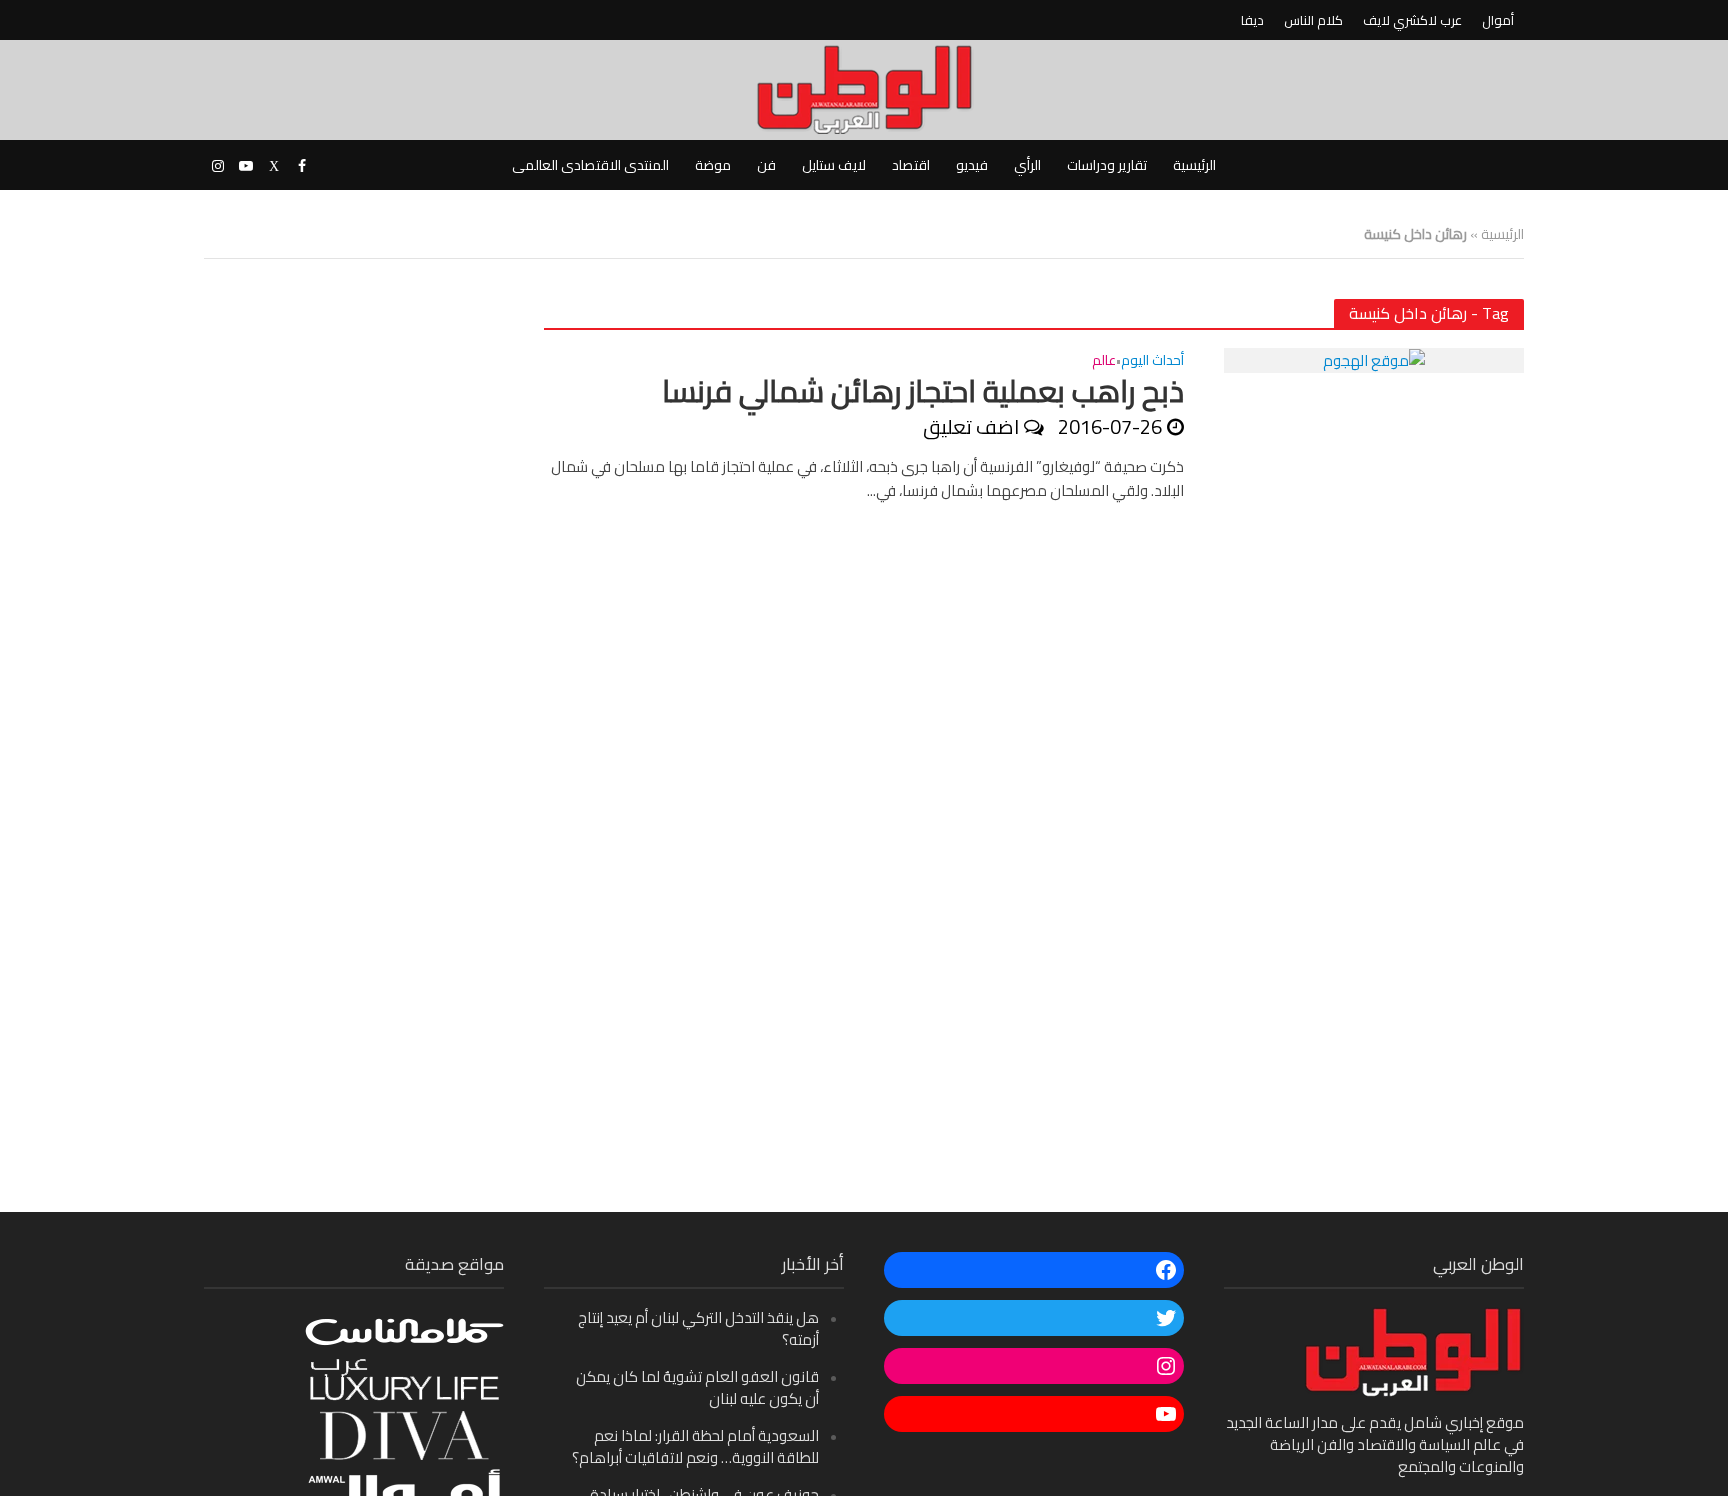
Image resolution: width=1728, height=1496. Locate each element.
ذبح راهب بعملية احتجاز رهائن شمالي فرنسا (923, 391)
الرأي (1027, 165)
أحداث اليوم (1152, 362)
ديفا (1252, 20)
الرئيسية (1194, 165)
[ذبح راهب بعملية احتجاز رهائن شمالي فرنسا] (1374, 359)
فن (766, 165)
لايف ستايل (834, 165)
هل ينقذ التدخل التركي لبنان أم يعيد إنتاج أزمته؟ (698, 1328)
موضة (713, 165)
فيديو (972, 165)
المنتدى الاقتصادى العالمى (590, 165)
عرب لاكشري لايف (1412, 20)
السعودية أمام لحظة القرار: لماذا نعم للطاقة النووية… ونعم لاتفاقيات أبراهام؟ (695, 1446)
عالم (1104, 362)
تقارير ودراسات (1107, 165)
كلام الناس (1313, 20)
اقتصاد (911, 165)
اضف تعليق (971, 426)
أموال (1498, 20)
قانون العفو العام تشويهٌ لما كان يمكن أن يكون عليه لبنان (697, 1387)
